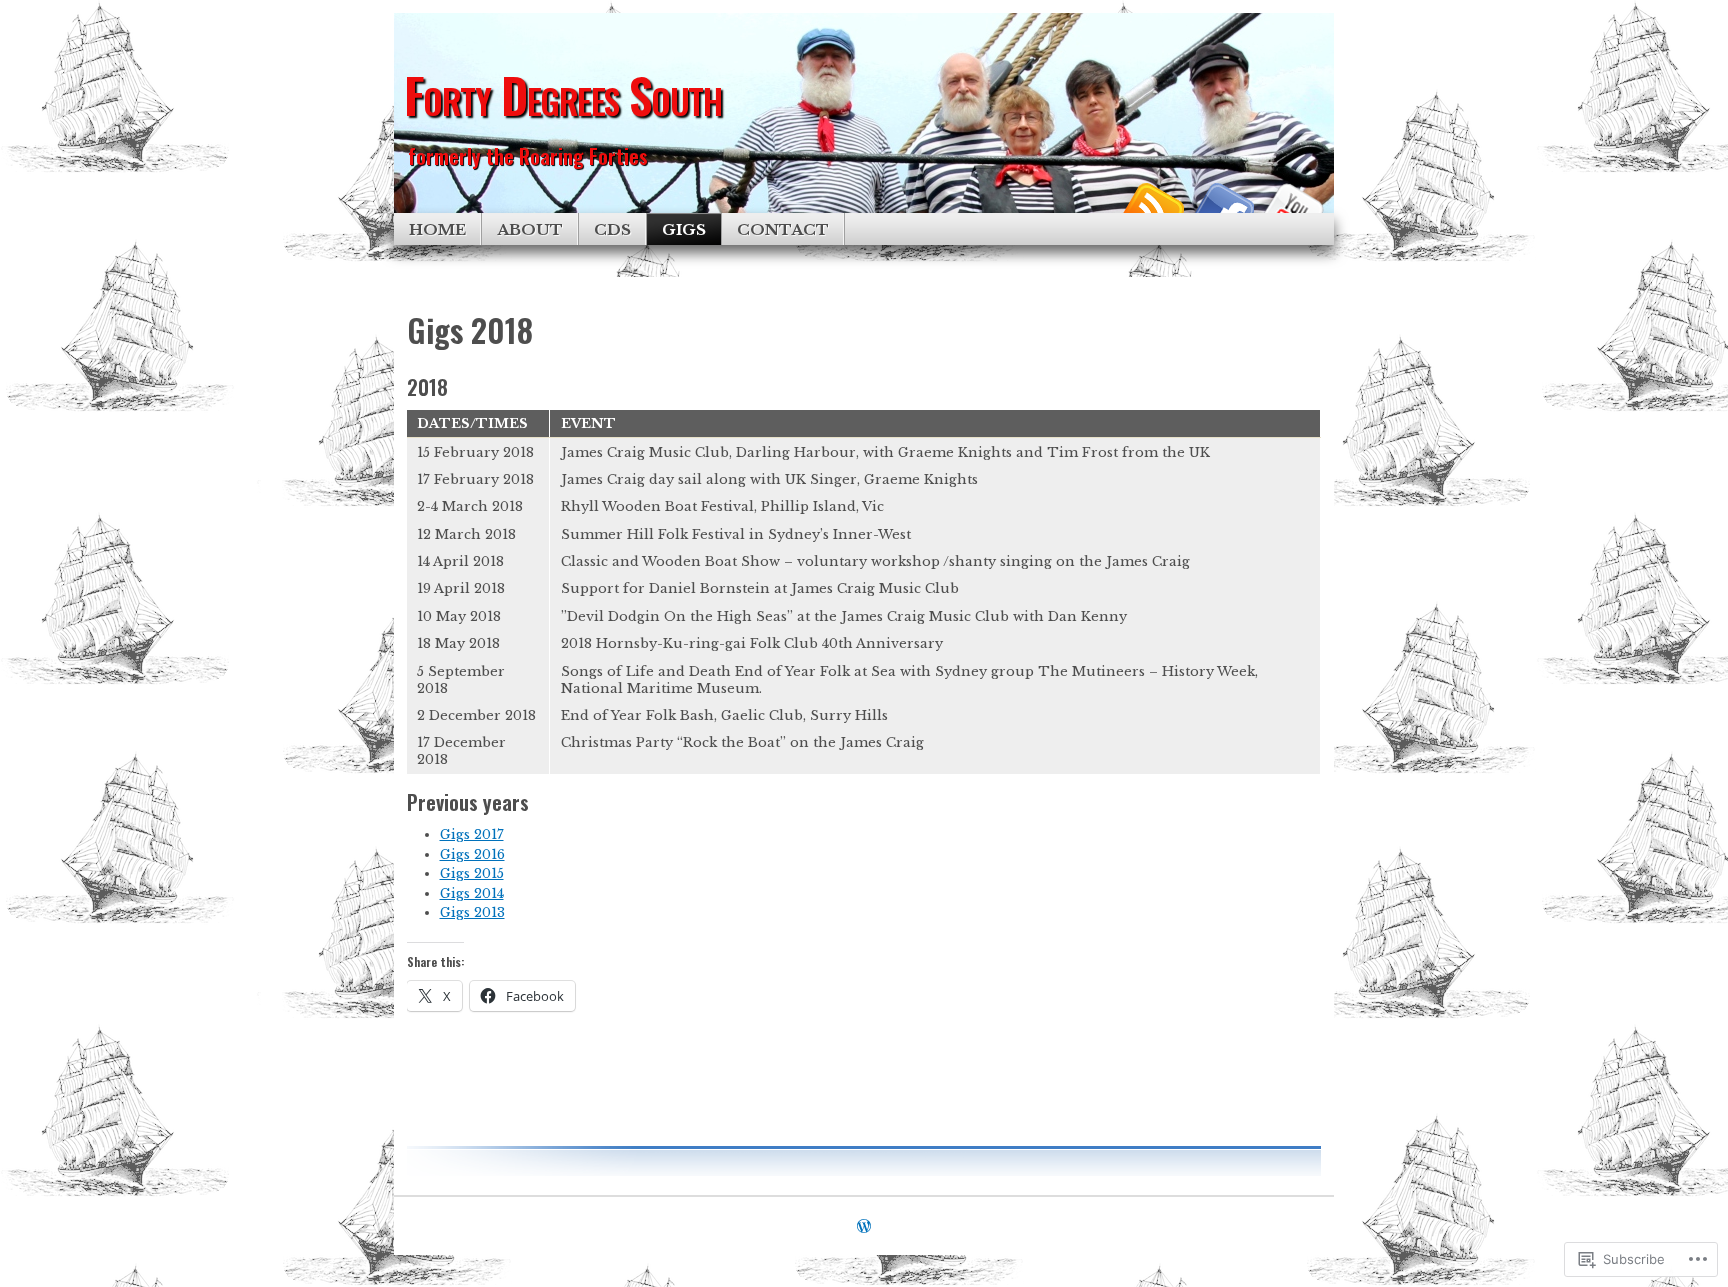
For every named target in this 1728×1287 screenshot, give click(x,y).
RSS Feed (1152, 205)
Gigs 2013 (472, 912)
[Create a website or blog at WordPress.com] (864, 1227)
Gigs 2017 (472, 834)
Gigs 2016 (472, 854)
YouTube (1292, 205)
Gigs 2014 (472, 893)
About (530, 229)
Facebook (1222, 205)
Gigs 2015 (472, 873)
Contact (783, 229)
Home (437, 229)
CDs (612, 229)
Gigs (684, 229)
